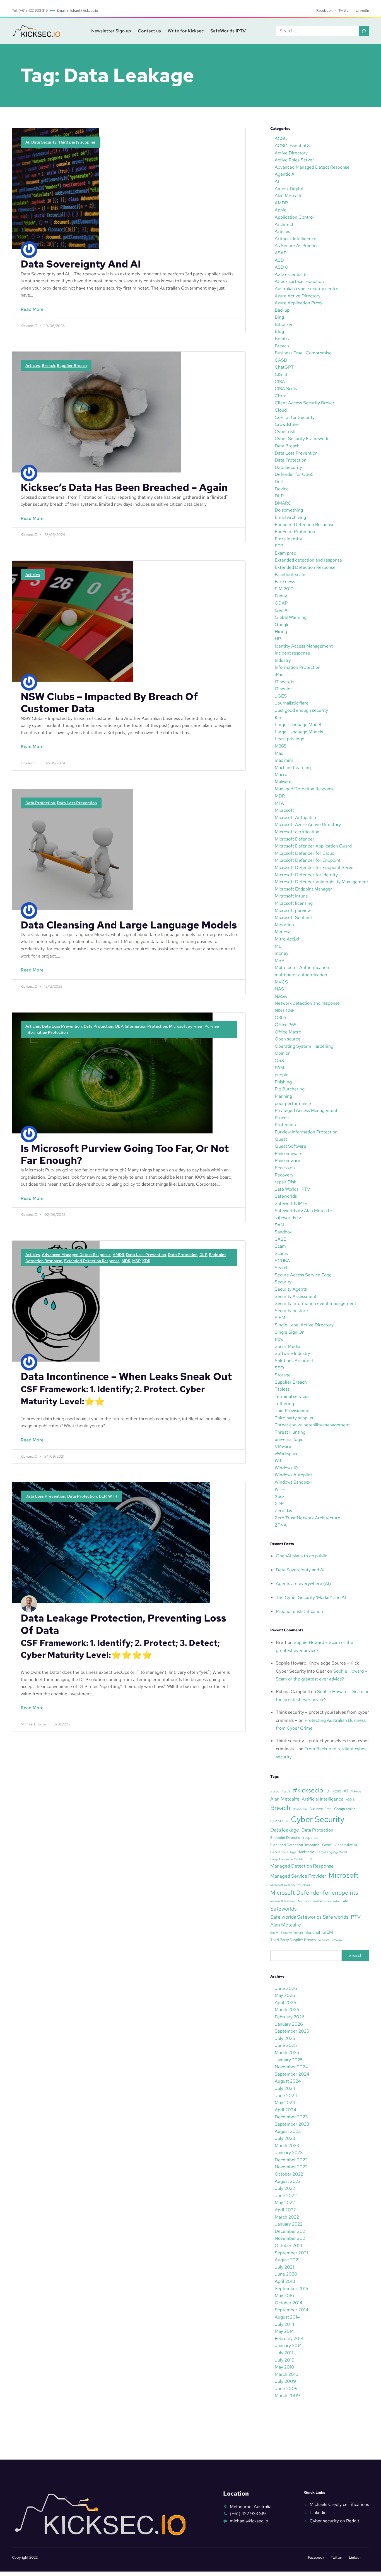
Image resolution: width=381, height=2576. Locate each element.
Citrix (280, 396)
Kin (278, 718)
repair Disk (285, 1182)
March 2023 (287, 2146)
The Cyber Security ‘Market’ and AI (311, 1597)
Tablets (282, 1389)
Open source (288, 1039)
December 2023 (291, 2117)
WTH (113, 1496)
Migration (284, 925)
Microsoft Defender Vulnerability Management (321, 882)
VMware (283, 1446)
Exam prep (285, 553)
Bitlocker (284, 324)
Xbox (280, 1496)
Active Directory (291, 153)
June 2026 (286, 1988)
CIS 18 (281, 374)
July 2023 (285, 2138)
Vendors (324, 1940)
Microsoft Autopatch (295, 817)
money (282, 953)
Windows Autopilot (293, 1475)
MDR (126, 1261)
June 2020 (286, 2274)
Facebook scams (291, 575)
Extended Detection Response (92, 1261)
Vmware (337, 1940)
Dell (279, 482)
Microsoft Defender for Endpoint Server (315, 867)
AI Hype (356, 1791)
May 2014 (284, 2331)
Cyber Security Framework (302, 439)
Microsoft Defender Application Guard (313, 846)
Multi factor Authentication (302, 967)
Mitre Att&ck (288, 939)
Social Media (287, 1346)
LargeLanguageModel (332, 1852)
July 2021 (284, 2267)
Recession (285, 1168)
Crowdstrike (287, 424)
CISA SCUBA (279, 1821)
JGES (281, 696)
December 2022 (291, 2160)
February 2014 (289, 2339)
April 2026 (285, 2003)
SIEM (280, 1318)
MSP (136, 1261)
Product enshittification (299, 1611)
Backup (282, 310)
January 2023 (289, 2153)
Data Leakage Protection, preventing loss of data (123, 1636)
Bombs (282, 339)
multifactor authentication (301, 975)
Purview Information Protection (306, 1132)
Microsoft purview (186, 1026)
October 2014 (289, 2303)
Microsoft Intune (291, 896)
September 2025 (292, 2031)
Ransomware (287, 1160)
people (282, 1075)
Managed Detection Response (305, 789)
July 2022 (285, 2188)
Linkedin (318, 2512)
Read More (28, 312)
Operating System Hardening (304, 1046)
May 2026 (285, 1995)
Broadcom (300, 1809)
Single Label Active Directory (304, 1325)
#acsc (275, 1791)
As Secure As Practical (297, 246)
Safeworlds (286, 1196)
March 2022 (287, 2217)
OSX (279, 1060)
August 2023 (288, 2131)
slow (279, 1339)
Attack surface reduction (299, 281)
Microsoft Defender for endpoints (314, 1893)
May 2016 (284, 2296)
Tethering (284, 1404)
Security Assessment (296, 1296)
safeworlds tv (288, 1218)
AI (27, 142)
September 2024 (292, 2074)
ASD (279, 260)
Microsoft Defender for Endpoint (308, 860)
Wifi (279, 1461)
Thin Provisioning (292, 1411)
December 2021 (291, 2231)
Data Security (44, 142)
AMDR (118, 1255)
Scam (280, 1246)
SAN (279, 1225)
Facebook (324, 10)
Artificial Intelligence (296, 239)
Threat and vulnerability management (312, 1425)
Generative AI (346, 1845)
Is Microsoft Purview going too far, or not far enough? (125, 1154)
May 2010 (284, 2367)
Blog (279, 331)
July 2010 (285, 2360)
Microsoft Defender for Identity (306, 875)
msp (328, 1901)
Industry (283, 660)
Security (283, 1282)
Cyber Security (318, 1819)
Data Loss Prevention (77, 803)
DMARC (283, 503)
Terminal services (292, 1396)
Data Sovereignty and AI (81, 264)
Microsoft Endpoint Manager (303, 889)
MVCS (281, 982)
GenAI (327, 1845)
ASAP (281, 253)
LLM (309, 1859)
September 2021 (291, 2253)
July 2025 (285, 2038)
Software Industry (292, 1353)
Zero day (284, 1511)
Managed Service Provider (298, 1876)
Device (282, 489)
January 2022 (289, 2224)
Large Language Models (299, 732)
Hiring (281, 632)
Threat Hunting (290, 1432)
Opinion (283, 1053)
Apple (281, 210)
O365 (280, 1017)
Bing (279, 317)
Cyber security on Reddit (334, 2521)
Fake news (285, 582)
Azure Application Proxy (299, 303)
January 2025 (289, 2060)
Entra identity (288, 539)
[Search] (364, 31)
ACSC (281, 138)
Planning (283, 1096)
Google (282, 625)
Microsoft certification (297, 832)
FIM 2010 (284, 589)
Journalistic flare (292, 703)
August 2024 (288, 2081)
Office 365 (286, 1025)
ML (278, 946)
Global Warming (291, 617)
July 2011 (284, 2353)
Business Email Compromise (303, 353)
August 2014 (287, 2317)
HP (278, 639)
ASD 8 (281, 267)
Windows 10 (286, 1468)
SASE (280, 1239)
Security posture (291, 1311)
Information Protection (146, 1026)
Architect (284, 224)
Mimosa (283, 932)
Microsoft (284, 810)
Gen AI (282, 610)
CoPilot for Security (295, 417)
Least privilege (290, 739)
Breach (48, 366)
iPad (279, 675)
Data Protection (40, 803)
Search (282, 1268)
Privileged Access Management (306, 1110)
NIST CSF (285, 1010)
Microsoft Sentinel (293, 917)
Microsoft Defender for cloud (290, 1885)
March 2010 (287, 2374)
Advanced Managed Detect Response (76, 1255)
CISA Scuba (287, 389)
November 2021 (291, 2238)
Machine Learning (293, 767)
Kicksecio (307, 1852)
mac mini (284, 760)
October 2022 (289, 2174)
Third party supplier (77, 142)
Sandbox (283, 1232)
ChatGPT (284, 367)
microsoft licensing (283, 1901)
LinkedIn (362, 10)
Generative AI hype (283, 1852)
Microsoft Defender (295, 839)
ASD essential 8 (291, 274)
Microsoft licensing (294, 903)
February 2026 (290, 2017)
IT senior (283, 689)
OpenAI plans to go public (302, 1556)
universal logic (289, 1439)
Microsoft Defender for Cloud (305, 853)
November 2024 (291, 2067)
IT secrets (284, 682)
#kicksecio (308, 1790)
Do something (289, 510)
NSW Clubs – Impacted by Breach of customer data (109, 703)
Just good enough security (301, 710)
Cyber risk (285, 432)
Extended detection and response (308, 560)
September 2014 (291, 2310)
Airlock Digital (289, 189)
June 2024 (286, 2096)
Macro (281, 774)
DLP (119, 1026)
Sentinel (313, 1932)
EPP (279, 546)
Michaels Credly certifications (339, 2504)
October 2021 (288, 2246)
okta (336, 1901)
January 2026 (289, 2024)
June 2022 (286, 2196)
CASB (281, 360)
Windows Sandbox (293, 1482)
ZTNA (281, 1525)
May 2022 (285, 2203)
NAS (279, 989)
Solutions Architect (294, 1361)
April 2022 (285, 2210)
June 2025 (286, 2045)
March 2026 (287, 2010)
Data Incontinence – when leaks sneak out (126, 1389)
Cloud (281, 410)
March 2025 (287, 2053)
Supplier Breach (72, 366)
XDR (146, 1261)
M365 (281, 746)
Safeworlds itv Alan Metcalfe (303, 1211)
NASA (281, 996)
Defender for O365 (294, 474)
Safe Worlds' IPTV (292, 1189)
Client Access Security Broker (305, 403)
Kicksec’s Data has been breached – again (124, 487)
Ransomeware (289, 1153)
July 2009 (285, 2381)
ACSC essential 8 (292, 146)
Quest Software (290, 1146)
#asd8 (286, 1791)
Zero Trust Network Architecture (308, 1518)
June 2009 (286, 2388)
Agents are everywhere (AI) (303, 1583)
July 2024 (285, 2088)
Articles (33, 366)
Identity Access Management (304, 646)
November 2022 (291, 2167)
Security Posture (292, 1933)
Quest (281, 1139)
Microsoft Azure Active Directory (308, 824)
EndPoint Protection (295, 532)
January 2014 (288, 2345)
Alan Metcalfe (289, 196)
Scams (281, 1253)
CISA (280, 382)
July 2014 (284, 2324)
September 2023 (292, 2124)
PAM (279, 1068)
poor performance (293, 1103)
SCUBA (282, 1261)
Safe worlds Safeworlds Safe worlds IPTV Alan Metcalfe (315, 1921)
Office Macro (288, 1032)
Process (283, 1118)
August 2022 (288, 2181)
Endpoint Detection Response (305, 525)
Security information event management (315, 1303)
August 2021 (287, 2260)
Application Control (294, 217)
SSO (279, 1368)
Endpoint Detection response (294, 1838)
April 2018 (285, 2281)
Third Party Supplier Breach (293, 1940)
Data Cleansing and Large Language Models (129, 925)
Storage (283, 1375)
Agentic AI (285, 174)
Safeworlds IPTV (291, 1203)
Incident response (292, 653)
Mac (279, 753)
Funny (281, 596)
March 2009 (287, 2395)
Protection (285, 1125)
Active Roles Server (294, 160)
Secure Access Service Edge (303, 1275)
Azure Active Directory (298, 296)
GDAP (281, 603)
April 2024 (285, 2110)
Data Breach (287, 446)
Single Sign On (290, 1332)
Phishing (283, 1082)
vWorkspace (287, 1454)
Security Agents (291, 1289)
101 (328, 1791)
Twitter (344, 10)
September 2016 (291, 2289)
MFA (279, 803)
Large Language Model (298, 724)
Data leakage (285, 1830)
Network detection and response (307, 1003)
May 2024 (285, 2103)
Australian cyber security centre (307, 289)
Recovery (284, 1175)
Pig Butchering (290, 1089)
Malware (283, 782)
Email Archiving (290, 517)
